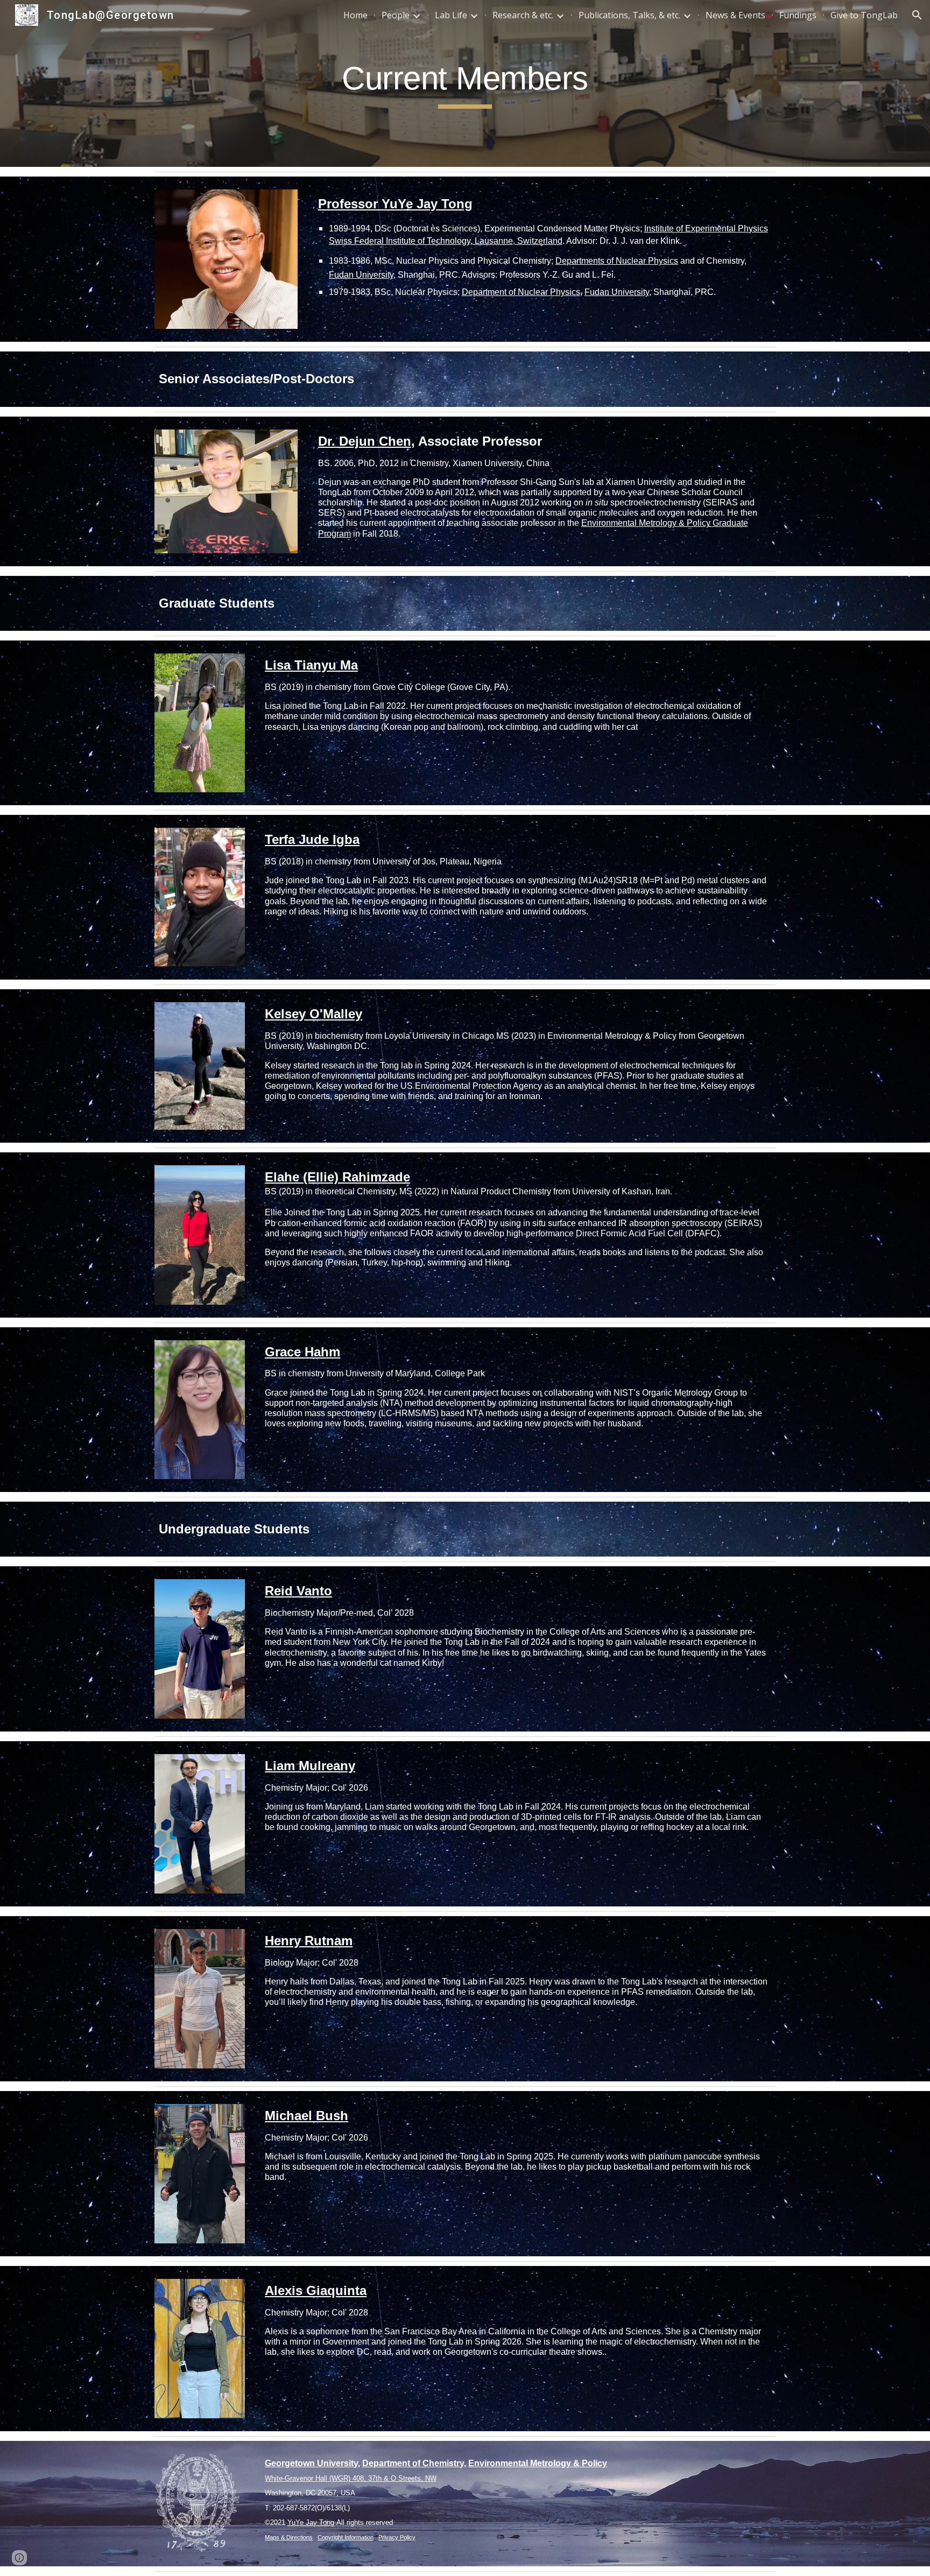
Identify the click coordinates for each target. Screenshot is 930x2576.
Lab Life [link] (451, 15)
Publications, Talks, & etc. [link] (629, 15)
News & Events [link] (735, 15)
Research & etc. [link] (523, 15)
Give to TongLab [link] (864, 15)
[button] (917, 15)
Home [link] (355, 15)
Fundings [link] (798, 15)
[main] (465, 83)
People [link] (396, 15)
